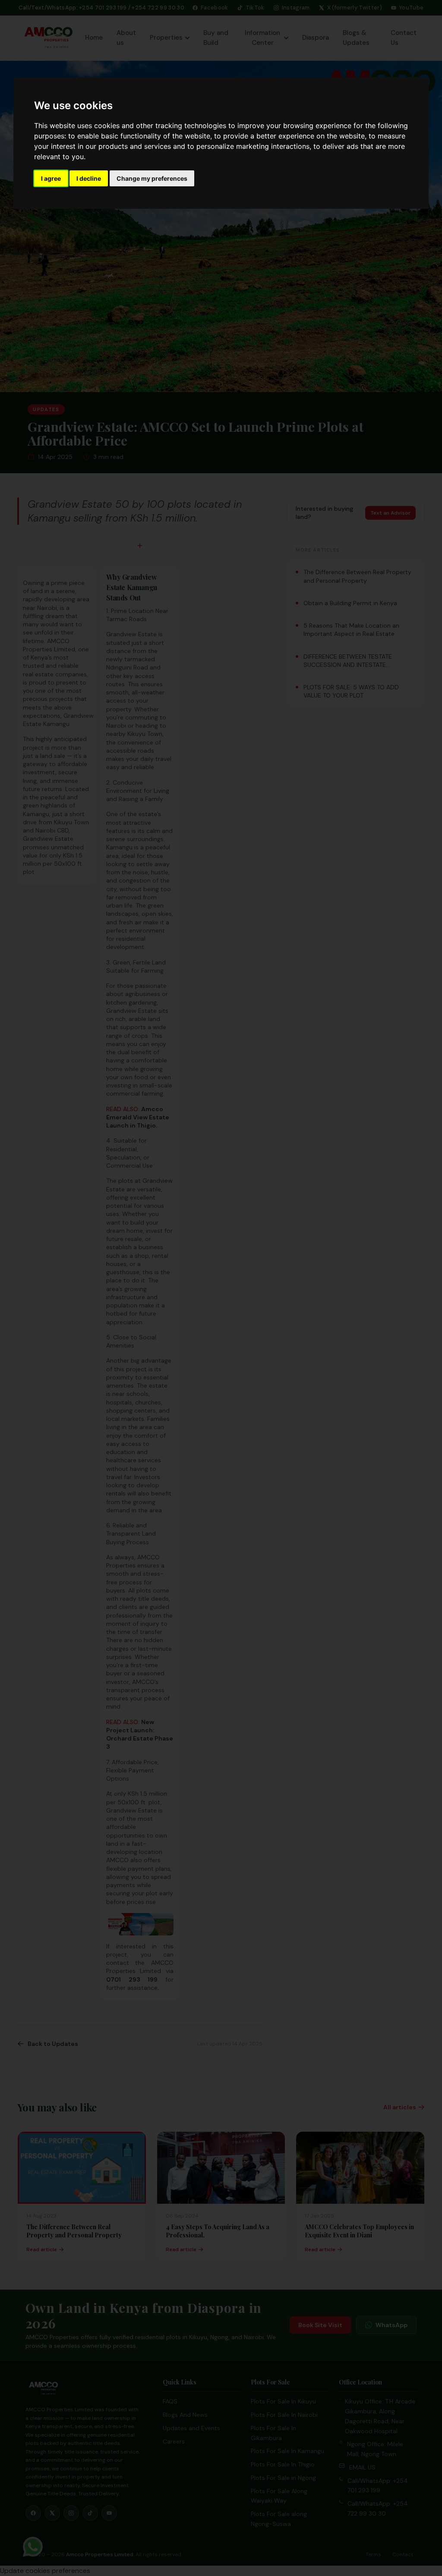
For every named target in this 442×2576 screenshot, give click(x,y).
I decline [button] (89, 178)
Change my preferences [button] (152, 178)
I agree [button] (51, 178)
